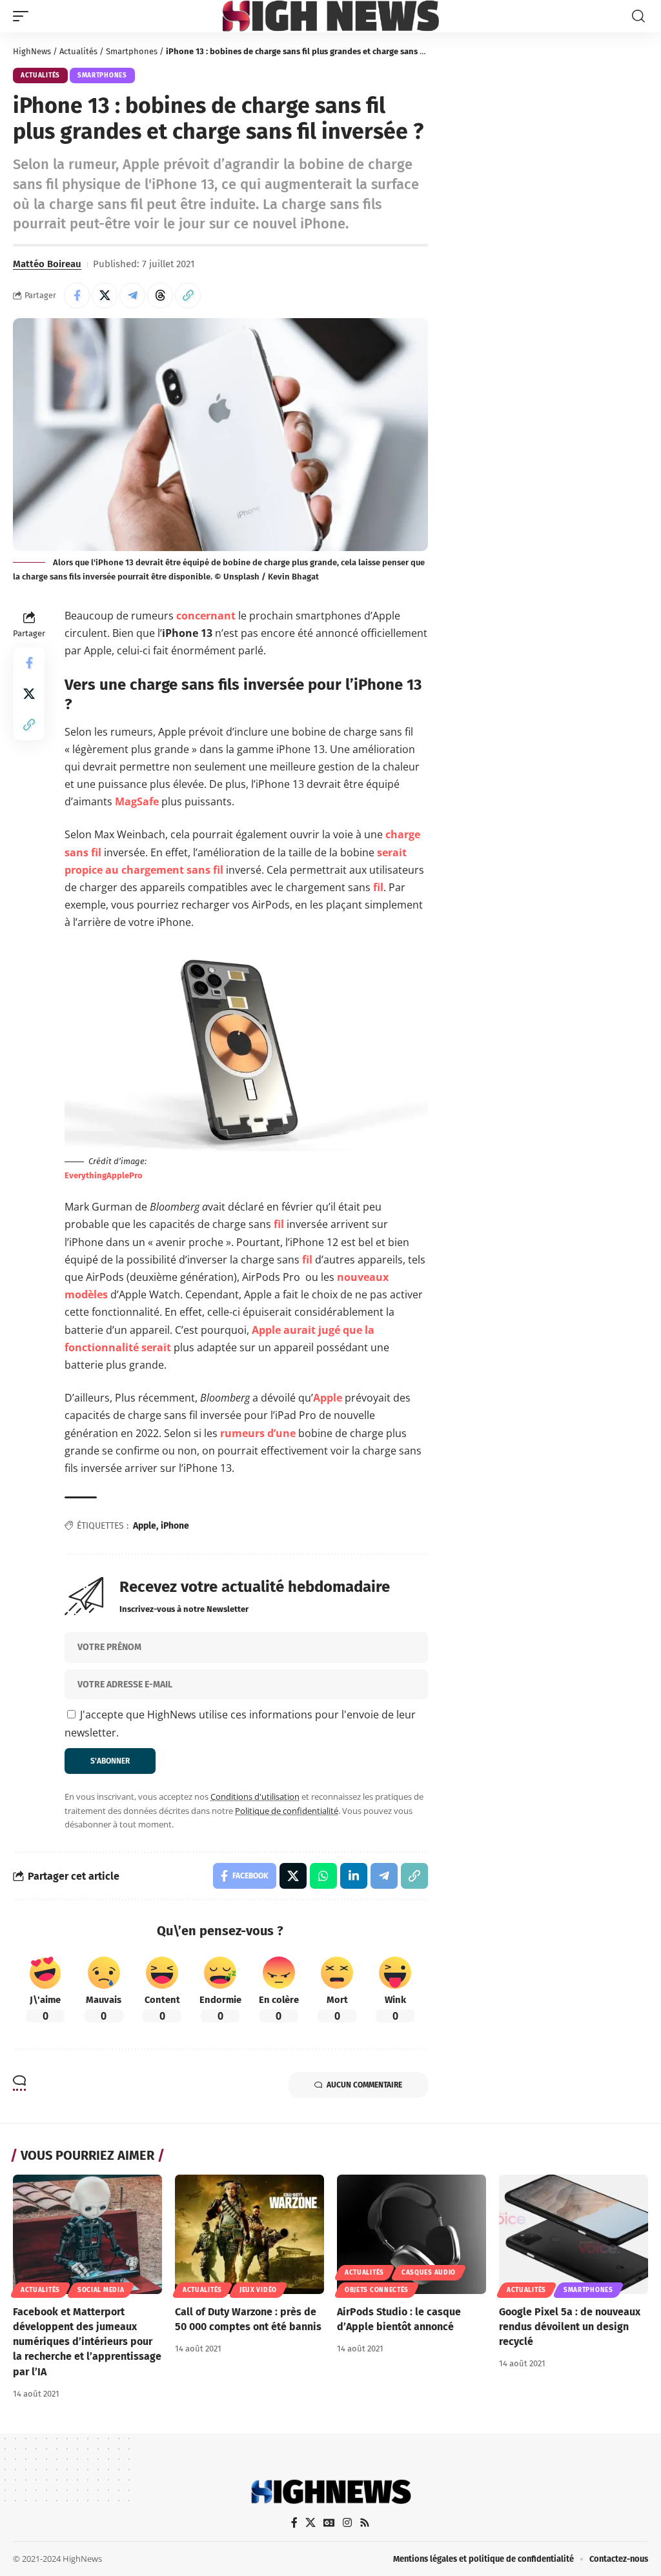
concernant (206, 616)
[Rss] (365, 2523)
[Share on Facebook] (77, 296)
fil (378, 887)
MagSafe (137, 801)
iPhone (175, 1526)
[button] (24, 16)
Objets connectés (377, 2290)
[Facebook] (294, 2523)
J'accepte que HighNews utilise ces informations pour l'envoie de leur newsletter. (240, 1723)
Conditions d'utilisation (255, 1796)
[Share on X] (105, 296)
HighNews (32, 51)
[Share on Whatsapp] (323, 1876)
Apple (328, 1398)
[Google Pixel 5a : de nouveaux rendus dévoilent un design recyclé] (574, 2234)
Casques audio (429, 2273)
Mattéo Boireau (47, 264)
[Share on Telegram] (132, 296)
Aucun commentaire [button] (364, 2085)
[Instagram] (347, 2523)
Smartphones (132, 51)
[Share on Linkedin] (354, 1876)
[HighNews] (331, 16)
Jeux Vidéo (258, 2290)
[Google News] (329, 2523)
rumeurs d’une (258, 1433)
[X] (310, 2523)
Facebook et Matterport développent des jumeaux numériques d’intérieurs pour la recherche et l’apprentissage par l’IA (87, 2342)
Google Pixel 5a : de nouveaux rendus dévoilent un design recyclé (570, 2327)
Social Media (101, 2290)
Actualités (78, 51)
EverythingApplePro (104, 1175)
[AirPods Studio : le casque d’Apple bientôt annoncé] (412, 2234)
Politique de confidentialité (287, 1811)
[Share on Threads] (160, 296)
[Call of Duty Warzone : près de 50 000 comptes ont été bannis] (249, 2234)
